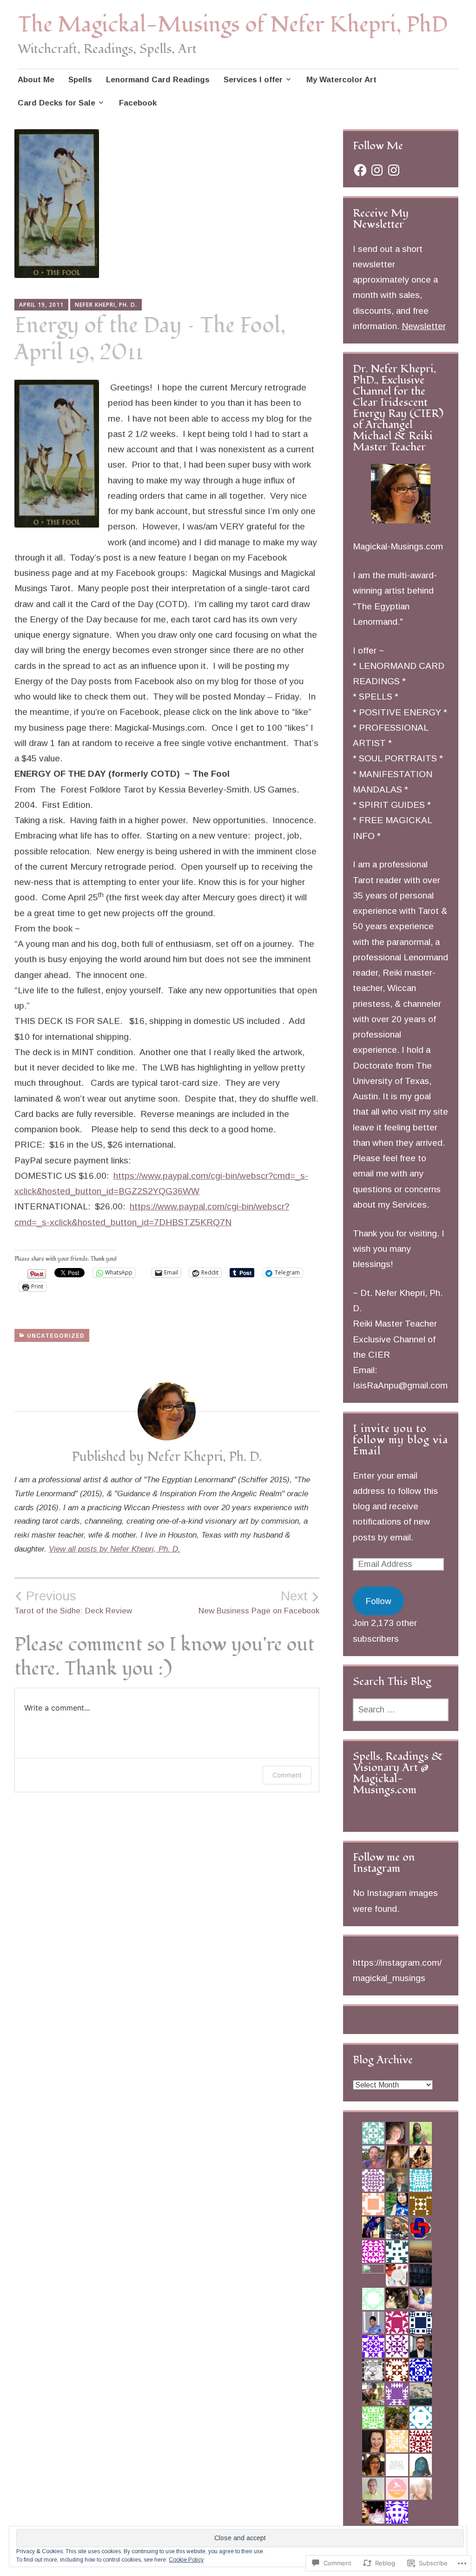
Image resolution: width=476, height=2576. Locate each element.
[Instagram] (377, 170)
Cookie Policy (186, 2560)
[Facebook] (360, 170)
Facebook (138, 103)
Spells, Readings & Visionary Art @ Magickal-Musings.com (398, 1773)
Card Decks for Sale (56, 103)
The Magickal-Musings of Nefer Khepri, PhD (233, 25)
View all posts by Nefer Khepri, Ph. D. (115, 1549)
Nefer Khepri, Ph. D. (106, 305)
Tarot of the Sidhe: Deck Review (73, 1602)
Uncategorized (56, 1336)
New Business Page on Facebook (259, 1602)
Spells (80, 80)
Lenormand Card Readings (158, 80)
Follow (378, 1601)
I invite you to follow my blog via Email (400, 1440)
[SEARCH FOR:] (401, 1710)
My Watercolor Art (341, 80)
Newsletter (424, 326)
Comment (287, 1775)
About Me (36, 80)
